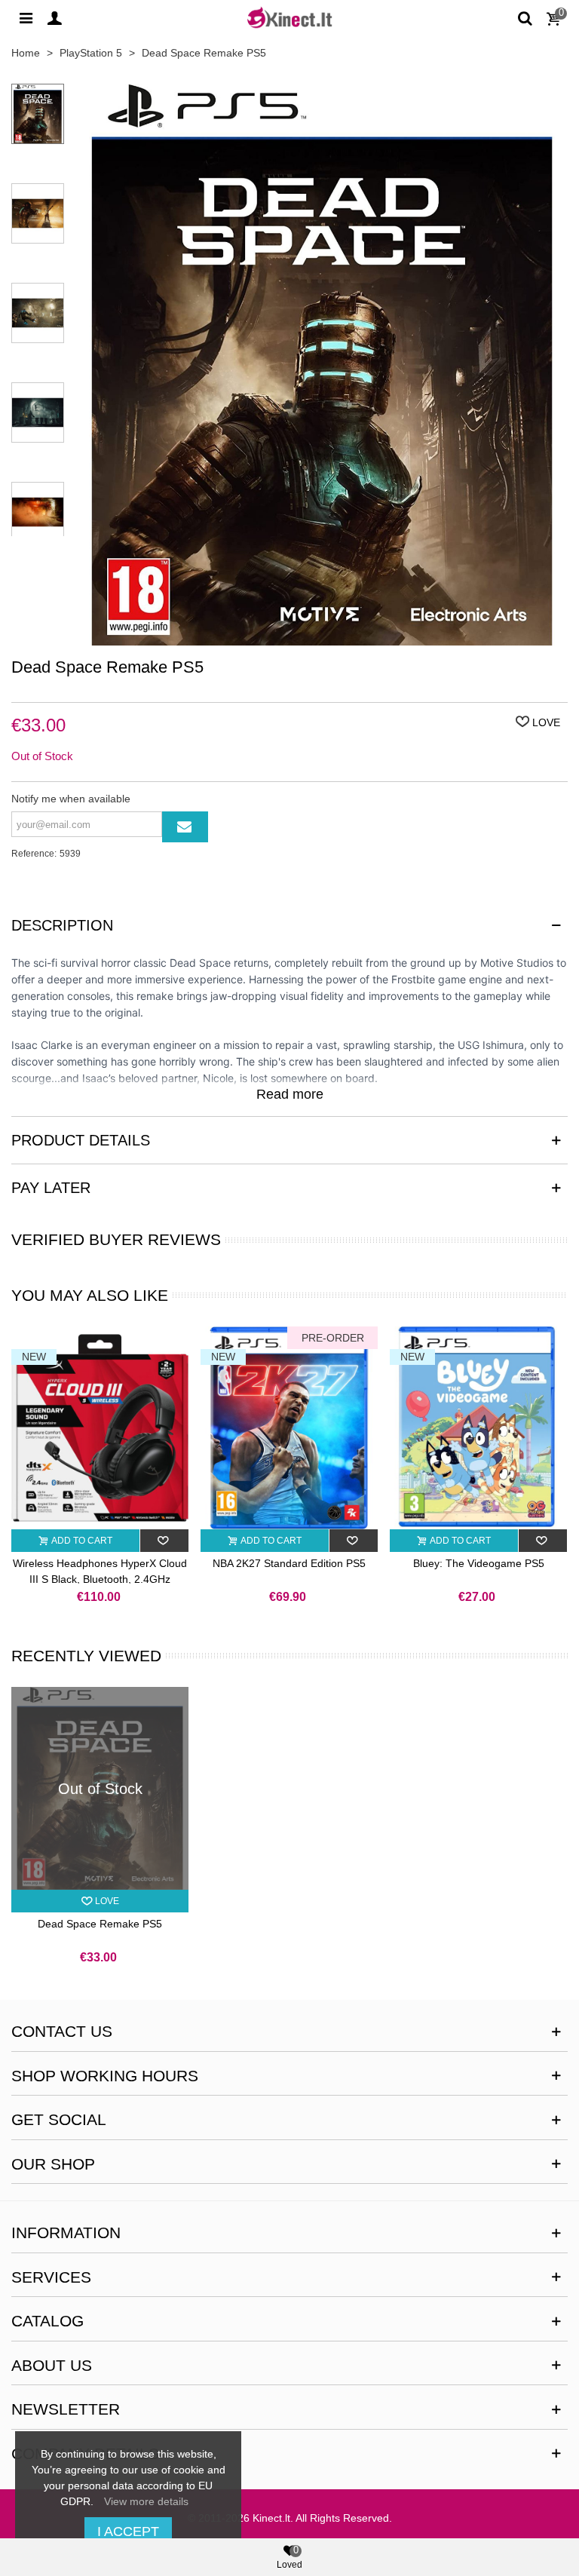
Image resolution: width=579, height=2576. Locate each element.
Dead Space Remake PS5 (100, 1924)
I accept (128, 2532)
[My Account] (54, 17)
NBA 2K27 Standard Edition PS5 (289, 1563)
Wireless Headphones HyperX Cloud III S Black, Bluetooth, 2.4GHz (100, 1571)
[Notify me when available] (185, 827)
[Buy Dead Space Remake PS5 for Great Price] (322, 637)
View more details (146, 2501)
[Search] (525, 17)
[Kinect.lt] (289, 17)
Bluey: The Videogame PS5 (479, 1563)
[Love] (165, 1541)
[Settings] (26, 17)
